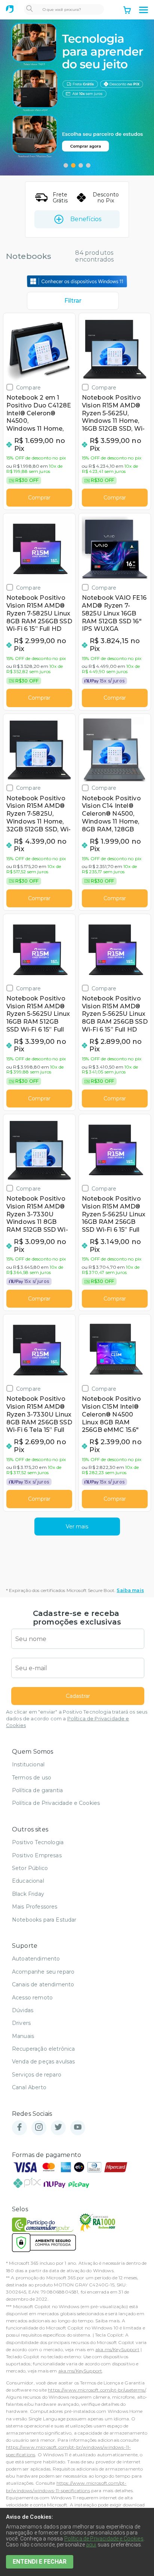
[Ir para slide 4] (88, 165)
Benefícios (86, 219)
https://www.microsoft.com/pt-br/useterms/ (97, 2390)
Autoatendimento (36, 1959)
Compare (28, 387)
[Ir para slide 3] (81, 165)
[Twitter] (58, 2128)
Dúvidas (23, 2010)
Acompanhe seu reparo (43, 1972)
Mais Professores (35, 1907)
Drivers (21, 2023)
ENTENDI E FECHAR (40, 2562)
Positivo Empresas (37, 1855)
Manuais (23, 2036)
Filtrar (73, 301)
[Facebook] (19, 2128)
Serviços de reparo (37, 2075)
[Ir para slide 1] (66, 165)
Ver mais (77, 1527)
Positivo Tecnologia (38, 1842)
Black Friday (28, 1894)
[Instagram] (39, 2128)
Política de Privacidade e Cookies (56, 1803)
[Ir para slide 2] (73, 165)
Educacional (28, 1881)
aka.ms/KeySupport (117, 2349)
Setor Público (30, 1868)
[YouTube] (78, 2128)
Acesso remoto (32, 1998)
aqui (91, 2545)
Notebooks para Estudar (44, 1920)
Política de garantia (37, 1790)
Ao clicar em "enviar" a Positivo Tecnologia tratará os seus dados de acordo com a (77, 1719)
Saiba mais (130, 1590)
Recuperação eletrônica (44, 2049)
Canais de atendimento (43, 1984)
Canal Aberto (29, 2087)
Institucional (28, 1764)
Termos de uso (32, 1778)
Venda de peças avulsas (44, 2062)
